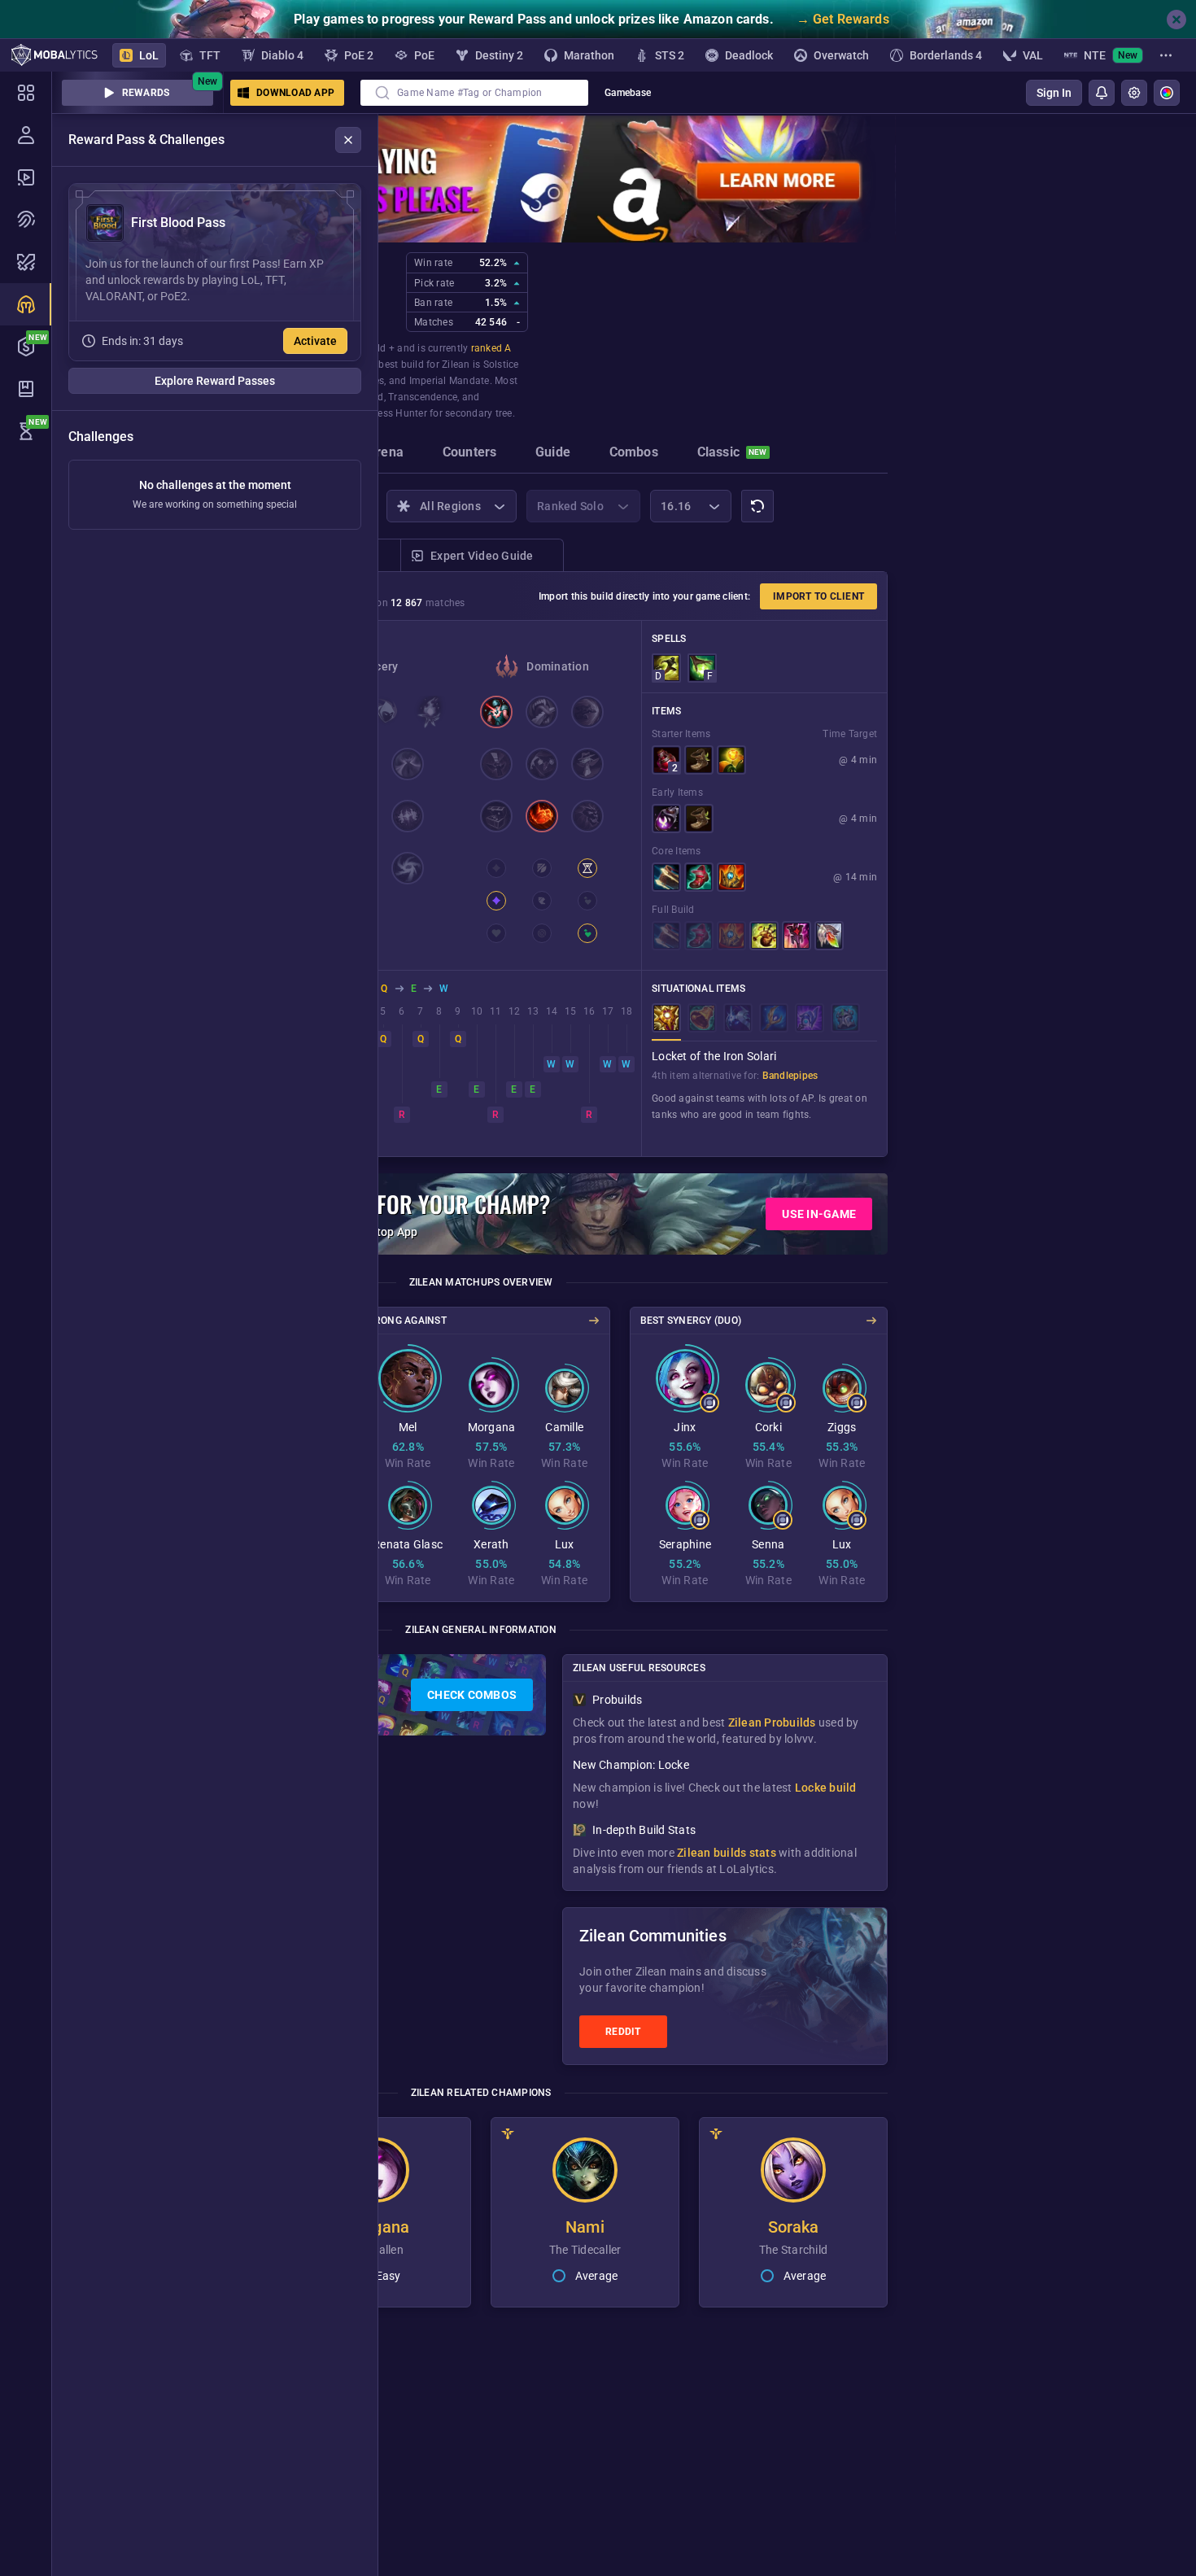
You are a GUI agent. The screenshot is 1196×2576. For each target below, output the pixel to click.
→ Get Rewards (843, 19)
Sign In (1054, 93)
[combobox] (474, 93)
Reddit (623, 2032)
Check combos (472, 1695)
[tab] (385, 454)
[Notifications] (1102, 93)
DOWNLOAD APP (295, 93)
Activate (315, 341)
